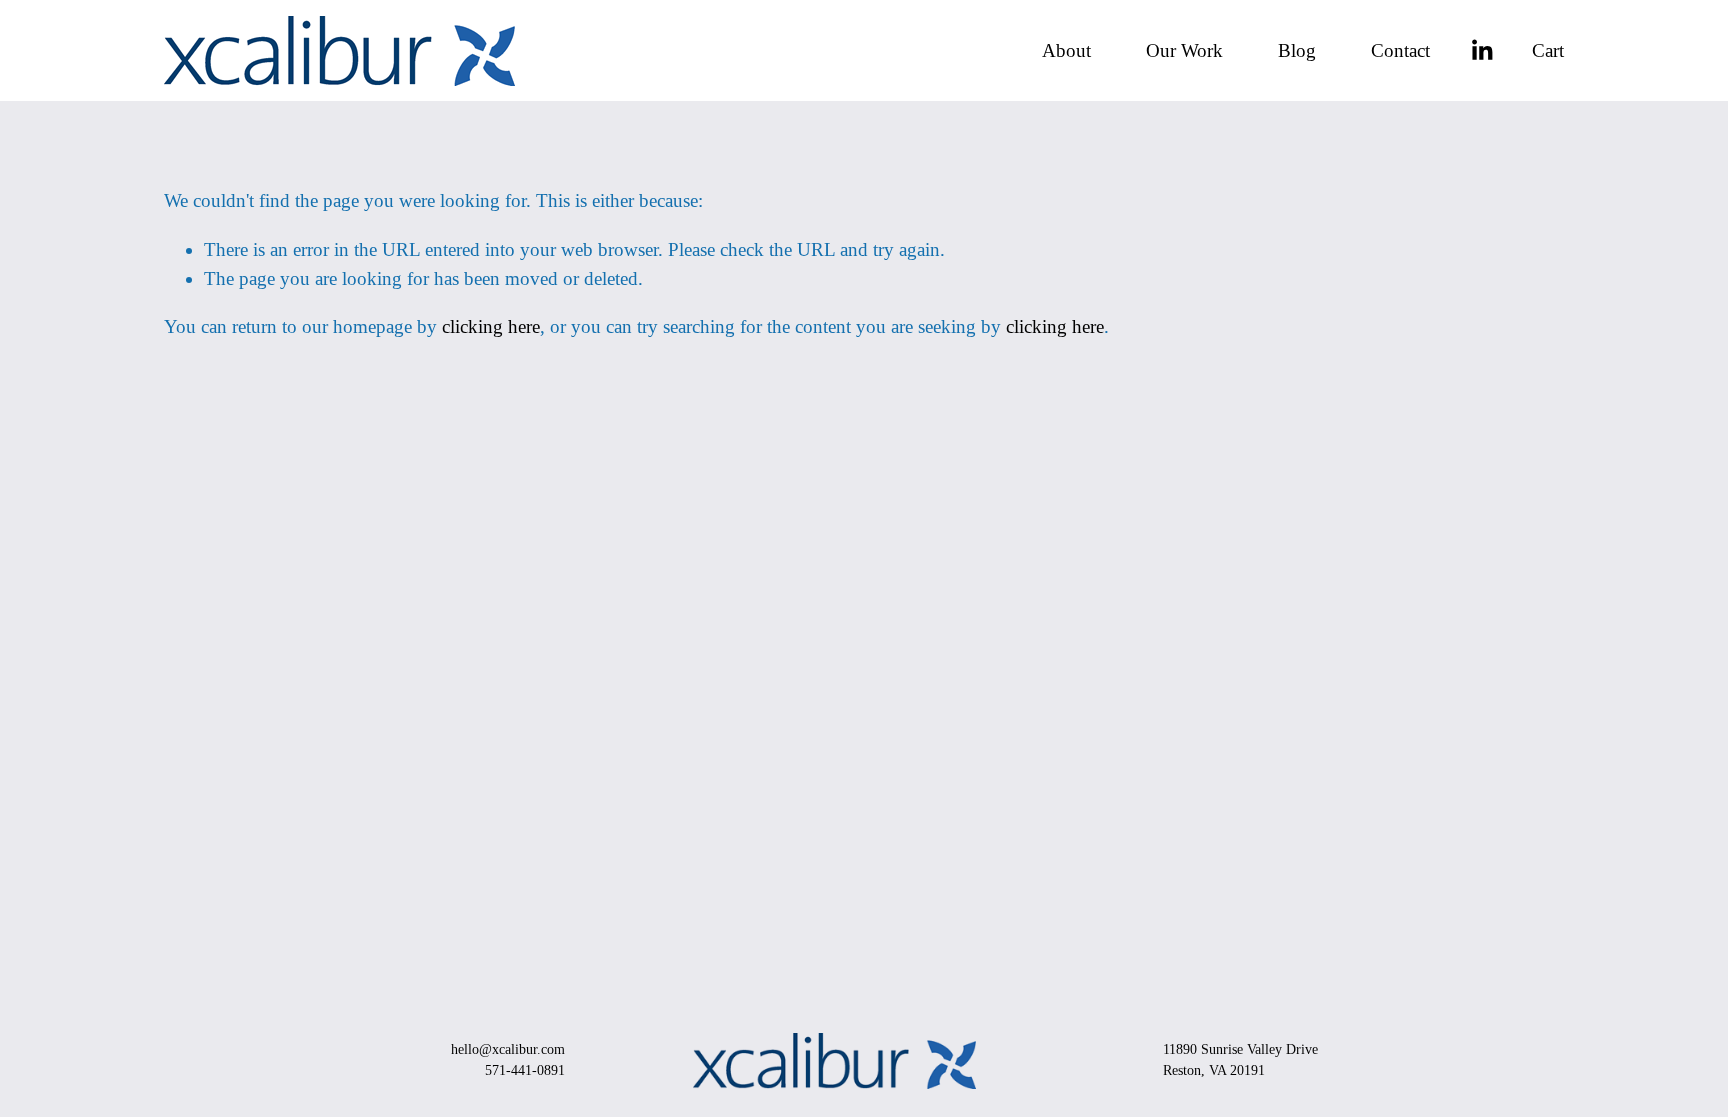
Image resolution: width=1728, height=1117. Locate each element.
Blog (1297, 50)
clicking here (491, 326)
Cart (1548, 50)
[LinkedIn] (1481, 50)
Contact (1400, 50)
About (1066, 50)
